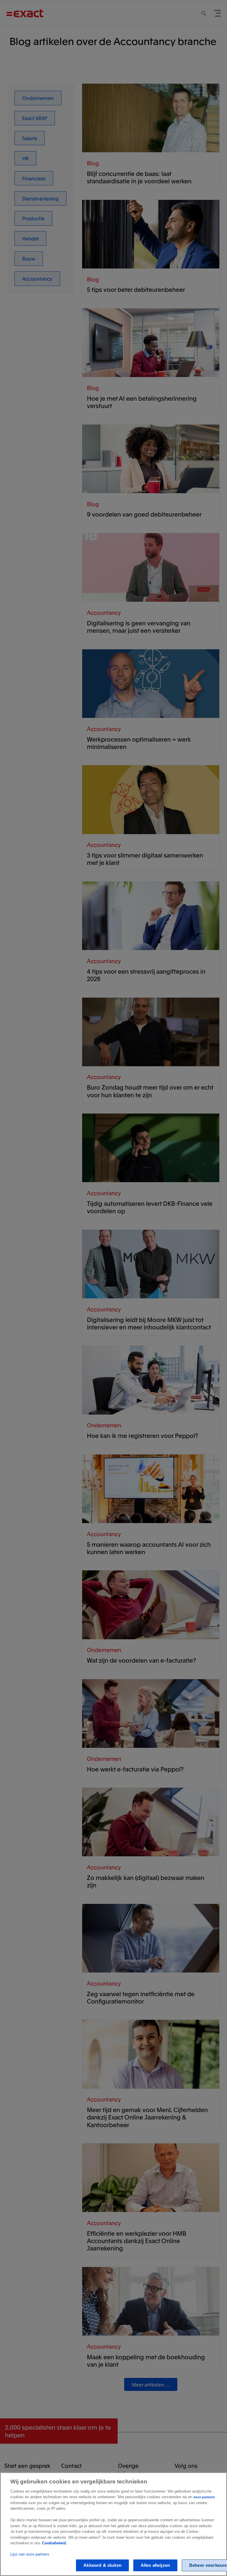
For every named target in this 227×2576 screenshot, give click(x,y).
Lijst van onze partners (30, 2554)
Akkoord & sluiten (102, 2565)
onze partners (204, 2497)
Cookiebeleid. (55, 2543)
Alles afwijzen (155, 2565)
